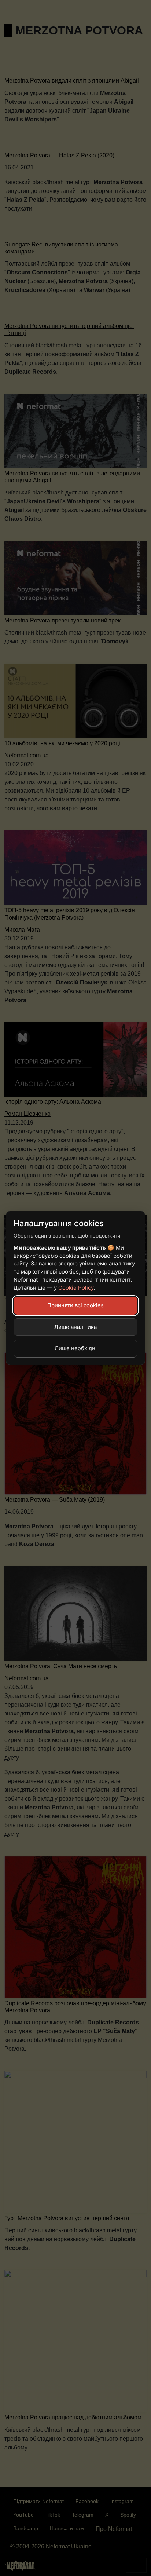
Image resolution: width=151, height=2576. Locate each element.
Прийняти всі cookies (75, 1305)
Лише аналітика (75, 1327)
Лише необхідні (76, 1348)
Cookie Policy (76, 1288)
